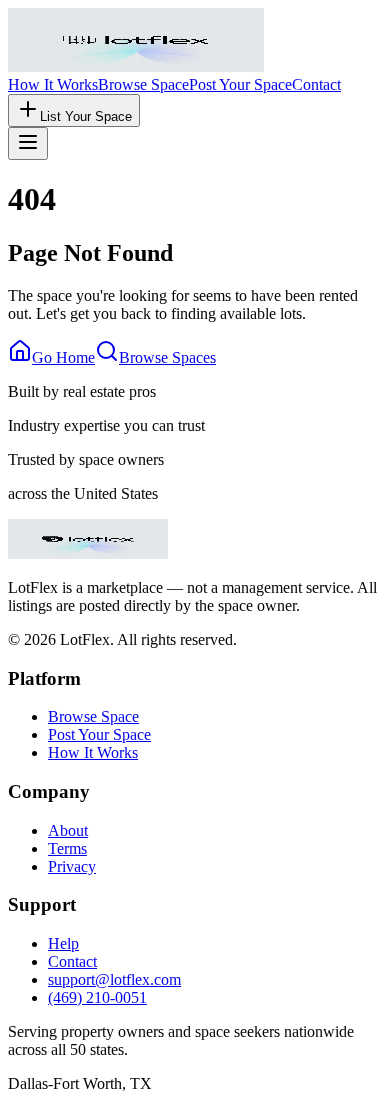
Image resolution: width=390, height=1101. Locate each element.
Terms (67, 848)
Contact (316, 84)
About (68, 830)
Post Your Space (240, 84)
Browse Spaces (167, 357)
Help (63, 943)
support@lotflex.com (114, 979)
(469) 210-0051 (97, 997)
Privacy (72, 866)
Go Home (63, 357)
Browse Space (143, 84)
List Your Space (86, 116)
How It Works (53, 84)
